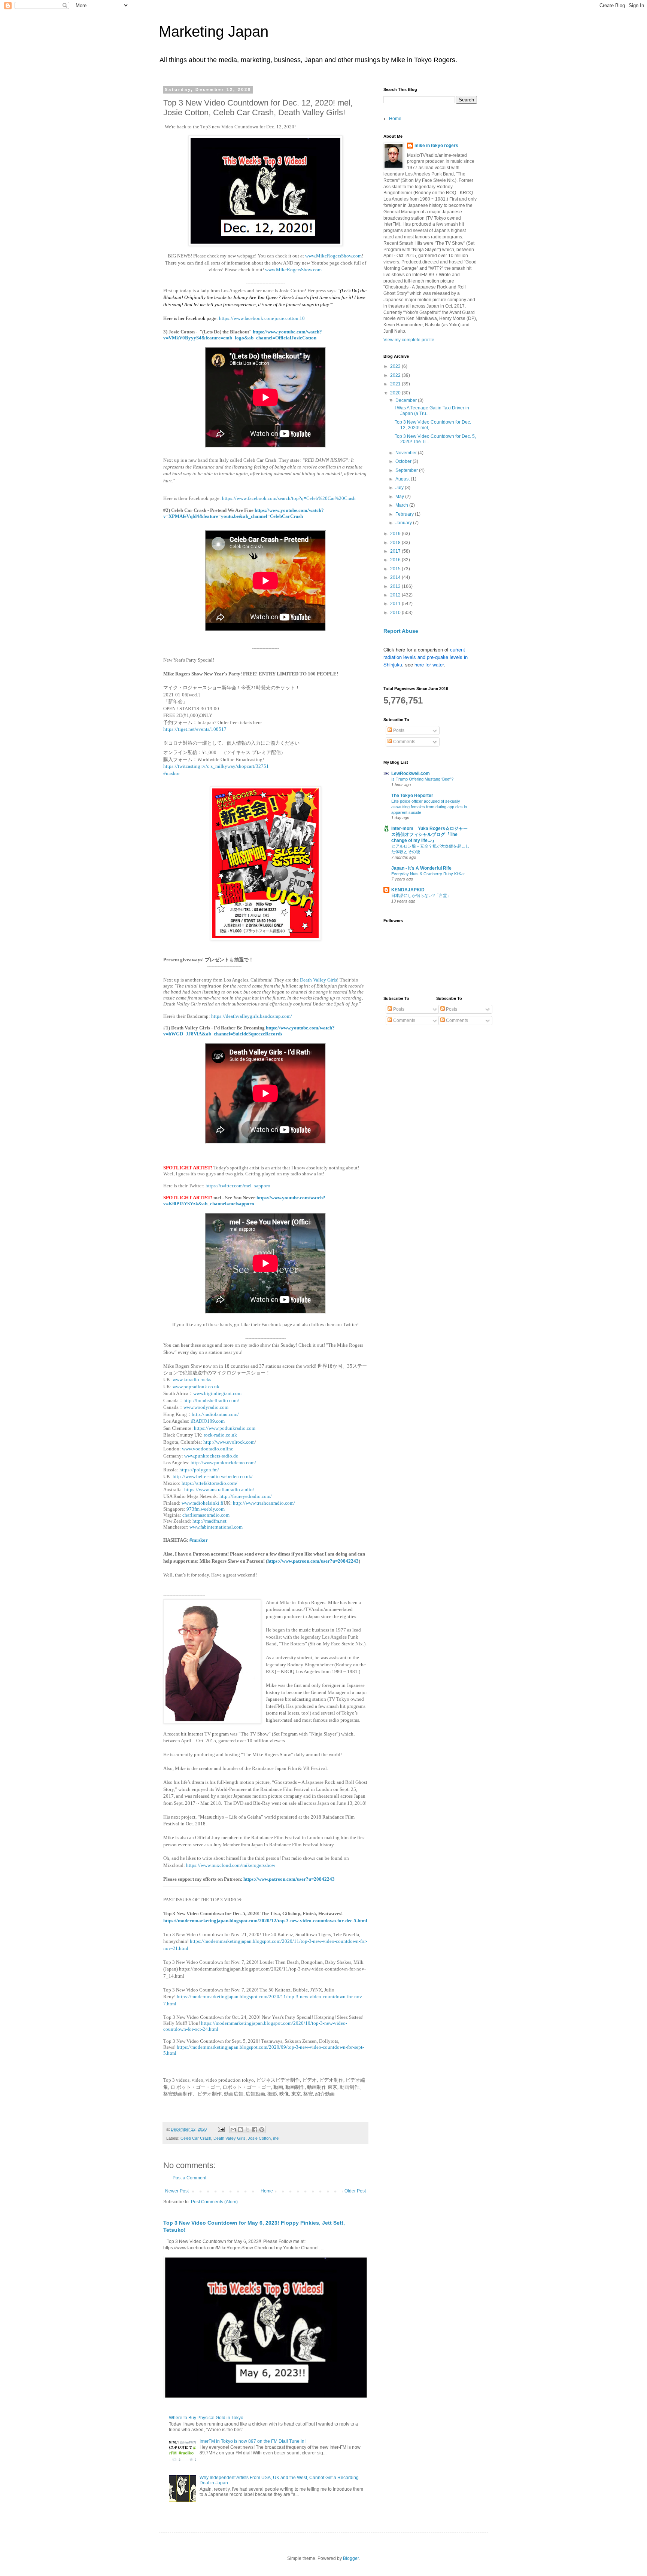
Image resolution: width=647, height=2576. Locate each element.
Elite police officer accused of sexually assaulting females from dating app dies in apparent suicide (429, 807)
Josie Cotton (259, 2138)
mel (276, 2138)
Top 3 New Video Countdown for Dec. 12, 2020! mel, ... (433, 425)
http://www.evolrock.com (229, 1442)
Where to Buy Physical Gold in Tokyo (206, 2418)
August (403, 479)
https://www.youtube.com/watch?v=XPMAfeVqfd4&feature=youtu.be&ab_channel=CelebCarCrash (244, 513)
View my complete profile (409, 340)
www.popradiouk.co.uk (197, 1387)
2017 (396, 551)
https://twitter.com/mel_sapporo (238, 1186)
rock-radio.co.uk (221, 1435)
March (402, 505)
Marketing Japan (214, 31)
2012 (396, 595)
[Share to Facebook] (255, 2130)
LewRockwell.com (411, 773)
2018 (396, 543)
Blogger (351, 2558)
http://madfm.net (209, 1521)
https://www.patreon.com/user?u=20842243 (313, 1561)
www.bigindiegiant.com (218, 1393)
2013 (396, 586)
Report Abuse (401, 631)
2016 (396, 560)
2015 (396, 569)
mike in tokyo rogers (436, 146)
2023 (396, 366)
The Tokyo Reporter (412, 796)
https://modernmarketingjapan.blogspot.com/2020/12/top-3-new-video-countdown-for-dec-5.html (265, 1921)
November (407, 453)
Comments (404, 742)
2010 (396, 613)
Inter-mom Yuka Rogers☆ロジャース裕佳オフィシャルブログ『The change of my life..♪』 (429, 834)
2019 (396, 534)
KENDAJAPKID (408, 890)
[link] (171, 773)
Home (267, 2191)
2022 (396, 375)
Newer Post (177, 2191)
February (405, 514)
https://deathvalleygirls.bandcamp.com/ (252, 1016)
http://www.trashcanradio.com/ (264, 1503)
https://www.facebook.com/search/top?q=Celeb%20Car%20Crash (289, 498)
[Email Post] (221, 2129)
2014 (396, 577)
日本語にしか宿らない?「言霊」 (421, 895)
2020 (396, 393)
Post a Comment (189, 2178)
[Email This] (233, 2130)
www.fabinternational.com (216, 1527)
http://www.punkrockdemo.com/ (223, 1463)
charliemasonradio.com (205, 1515)
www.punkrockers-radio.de (211, 1456)
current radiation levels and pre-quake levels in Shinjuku (426, 657)
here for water (429, 664)
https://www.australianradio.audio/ (219, 1490)
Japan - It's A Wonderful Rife (421, 868)
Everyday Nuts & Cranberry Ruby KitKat (428, 874)
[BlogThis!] (240, 2130)
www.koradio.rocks (192, 1379)
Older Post (355, 2191)
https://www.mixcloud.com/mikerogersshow (231, 1865)
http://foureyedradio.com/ (246, 1496)
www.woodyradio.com (206, 1407)
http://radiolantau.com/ (216, 1414)
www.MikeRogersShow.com (333, 256)
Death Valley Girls (318, 980)
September (407, 470)
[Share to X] (247, 2130)
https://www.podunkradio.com (225, 1428)
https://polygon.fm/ (199, 1470)
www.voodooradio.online (208, 1449)
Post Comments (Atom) (214, 2202)
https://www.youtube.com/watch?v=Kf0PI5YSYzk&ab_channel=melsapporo (244, 1201)
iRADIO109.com (208, 1421)
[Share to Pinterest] (262, 2130)
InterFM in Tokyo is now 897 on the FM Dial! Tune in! (253, 2441)
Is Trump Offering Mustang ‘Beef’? (422, 779)
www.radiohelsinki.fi (203, 1503)
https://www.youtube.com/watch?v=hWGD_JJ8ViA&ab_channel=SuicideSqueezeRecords (249, 1031)
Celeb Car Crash (196, 2138)
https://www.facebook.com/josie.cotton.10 (262, 318)
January (404, 523)
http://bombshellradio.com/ (211, 1400)
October (404, 461)
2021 (396, 384)
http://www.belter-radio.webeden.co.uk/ (213, 1476)
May (400, 497)
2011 (396, 604)
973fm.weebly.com (205, 1509)
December (407, 400)
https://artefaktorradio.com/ (209, 1483)
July (400, 488)
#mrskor (199, 1540)
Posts (398, 730)
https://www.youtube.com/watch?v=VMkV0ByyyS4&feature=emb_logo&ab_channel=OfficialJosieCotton (243, 335)
